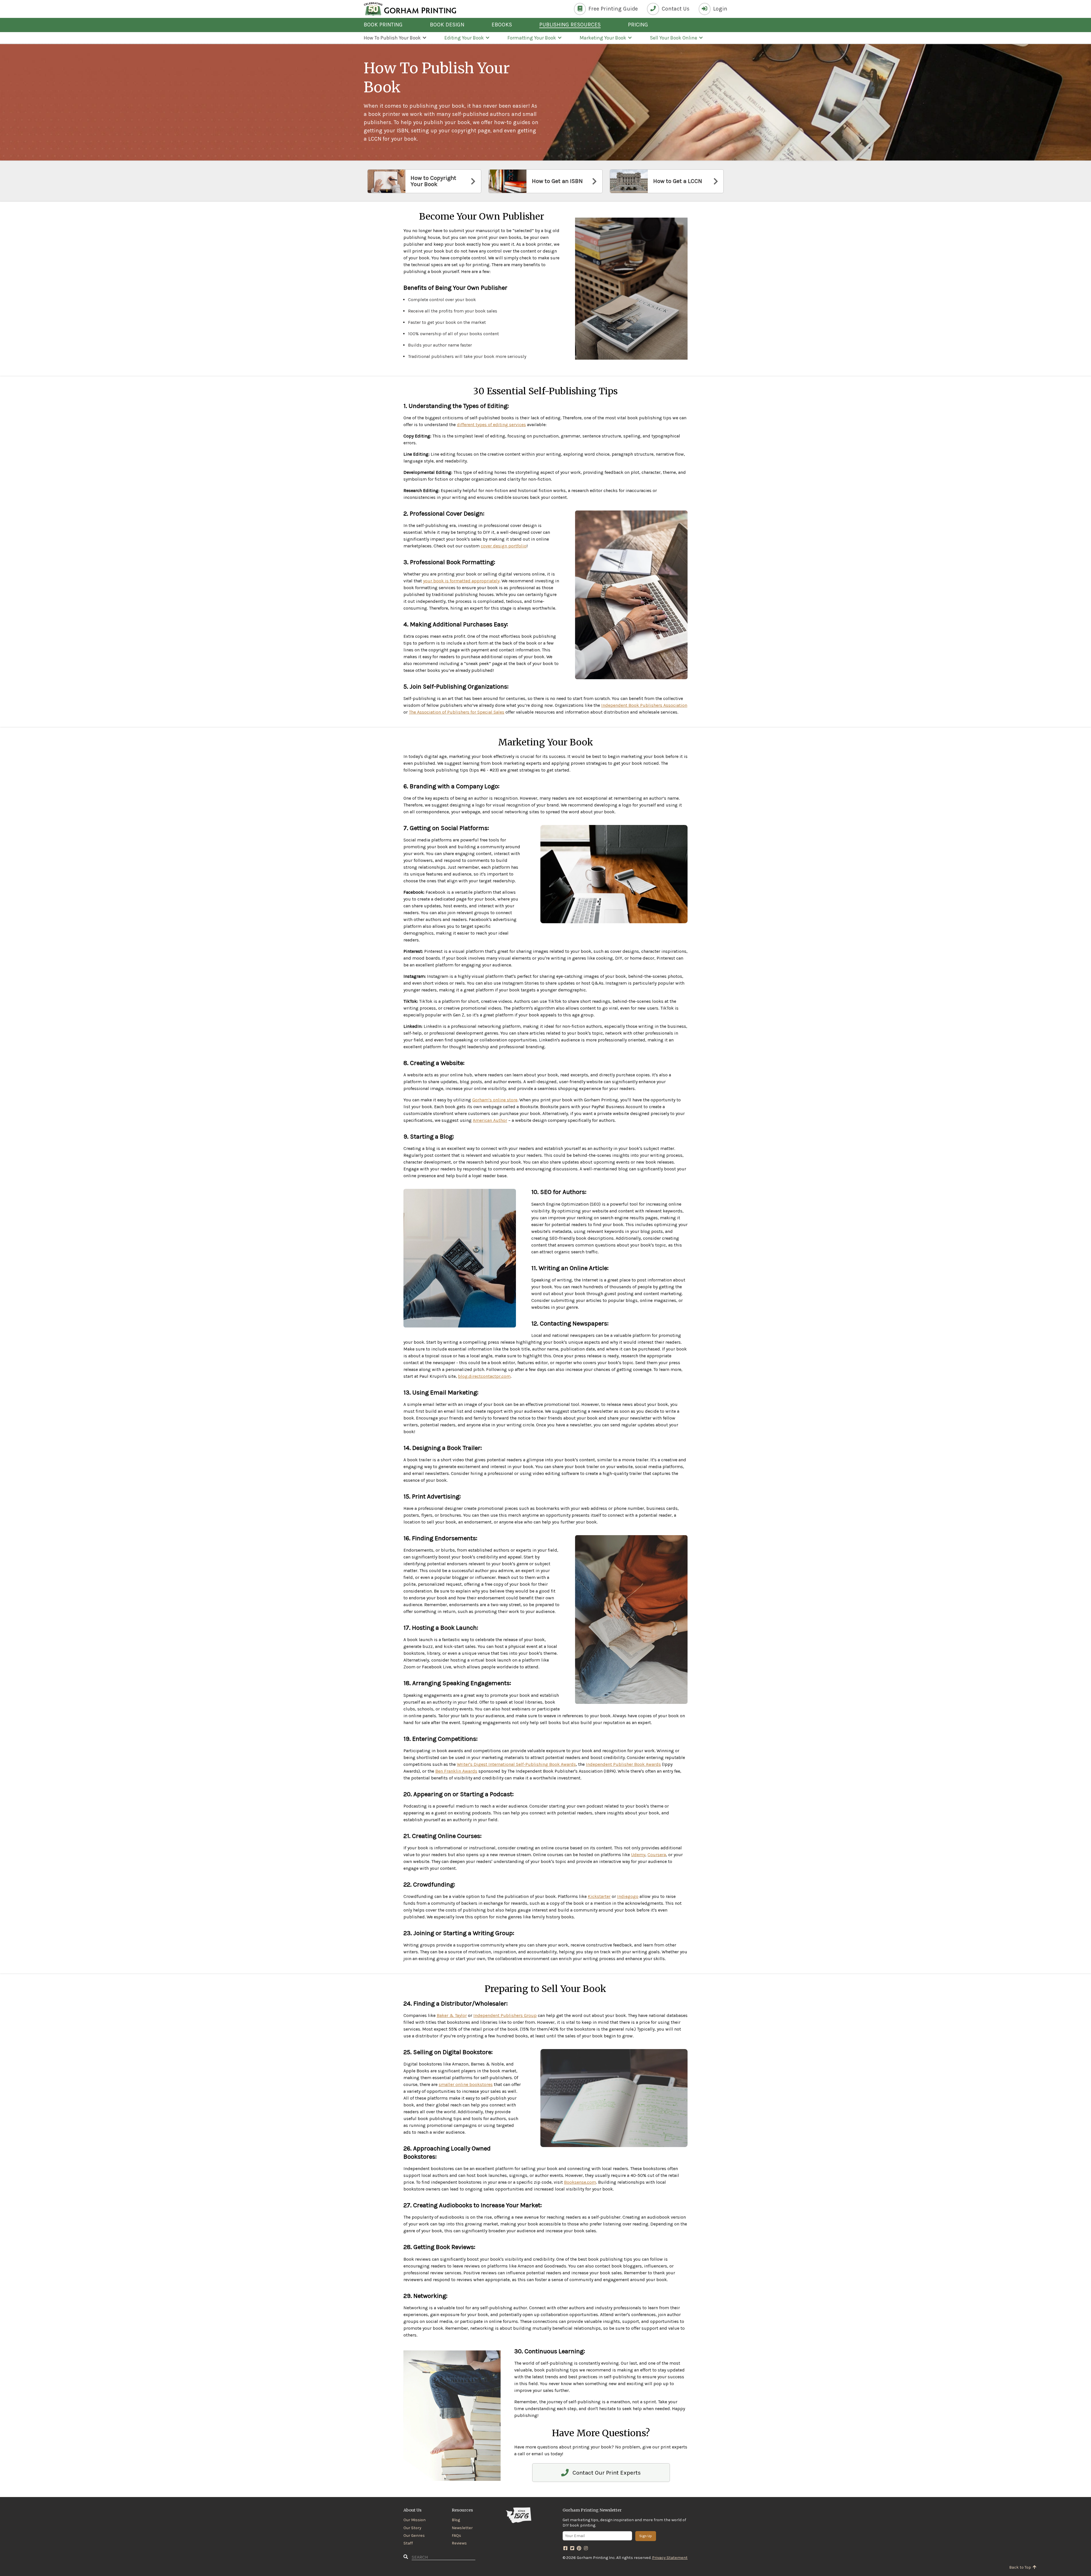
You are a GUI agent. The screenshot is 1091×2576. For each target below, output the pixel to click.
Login (720, 9)
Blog (456, 2520)
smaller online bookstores (466, 2084)
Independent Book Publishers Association (644, 705)
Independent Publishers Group (505, 2015)
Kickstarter (599, 1896)
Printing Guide (613, 9)
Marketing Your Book (603, 38)
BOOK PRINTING (383, 25)
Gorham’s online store (495, 1100)
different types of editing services (491, 425)
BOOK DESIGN (447, 25)
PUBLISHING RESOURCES (570, 25)
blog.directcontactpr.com (484, 1376)
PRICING (638, 25)
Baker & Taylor (452, 2015)
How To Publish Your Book (392, 38)
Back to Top (1021, 2567)
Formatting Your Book (532, 38)
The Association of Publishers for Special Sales (457, 712)
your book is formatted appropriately (461, 581)
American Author (490, 1120)
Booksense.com (580, 2182)
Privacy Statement (670, 2558)
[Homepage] (410, 9)
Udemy (638, 1855)
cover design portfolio (504, 546)
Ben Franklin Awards (456, 1771)
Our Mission (415, 2520)
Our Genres (414, 2536)
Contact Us (675, 9)
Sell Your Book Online (673, 38)
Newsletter (462, 2528)
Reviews (459, 2543)
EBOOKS (502, 25)
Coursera (657, 1855)
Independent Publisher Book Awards (623, 1764)
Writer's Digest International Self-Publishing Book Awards (516, 1764)
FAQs (456, 2536)
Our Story (412, 2528)
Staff (408, 2543)
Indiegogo (628, 1896)
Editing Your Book (464, 38)
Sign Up (646, 2536)
